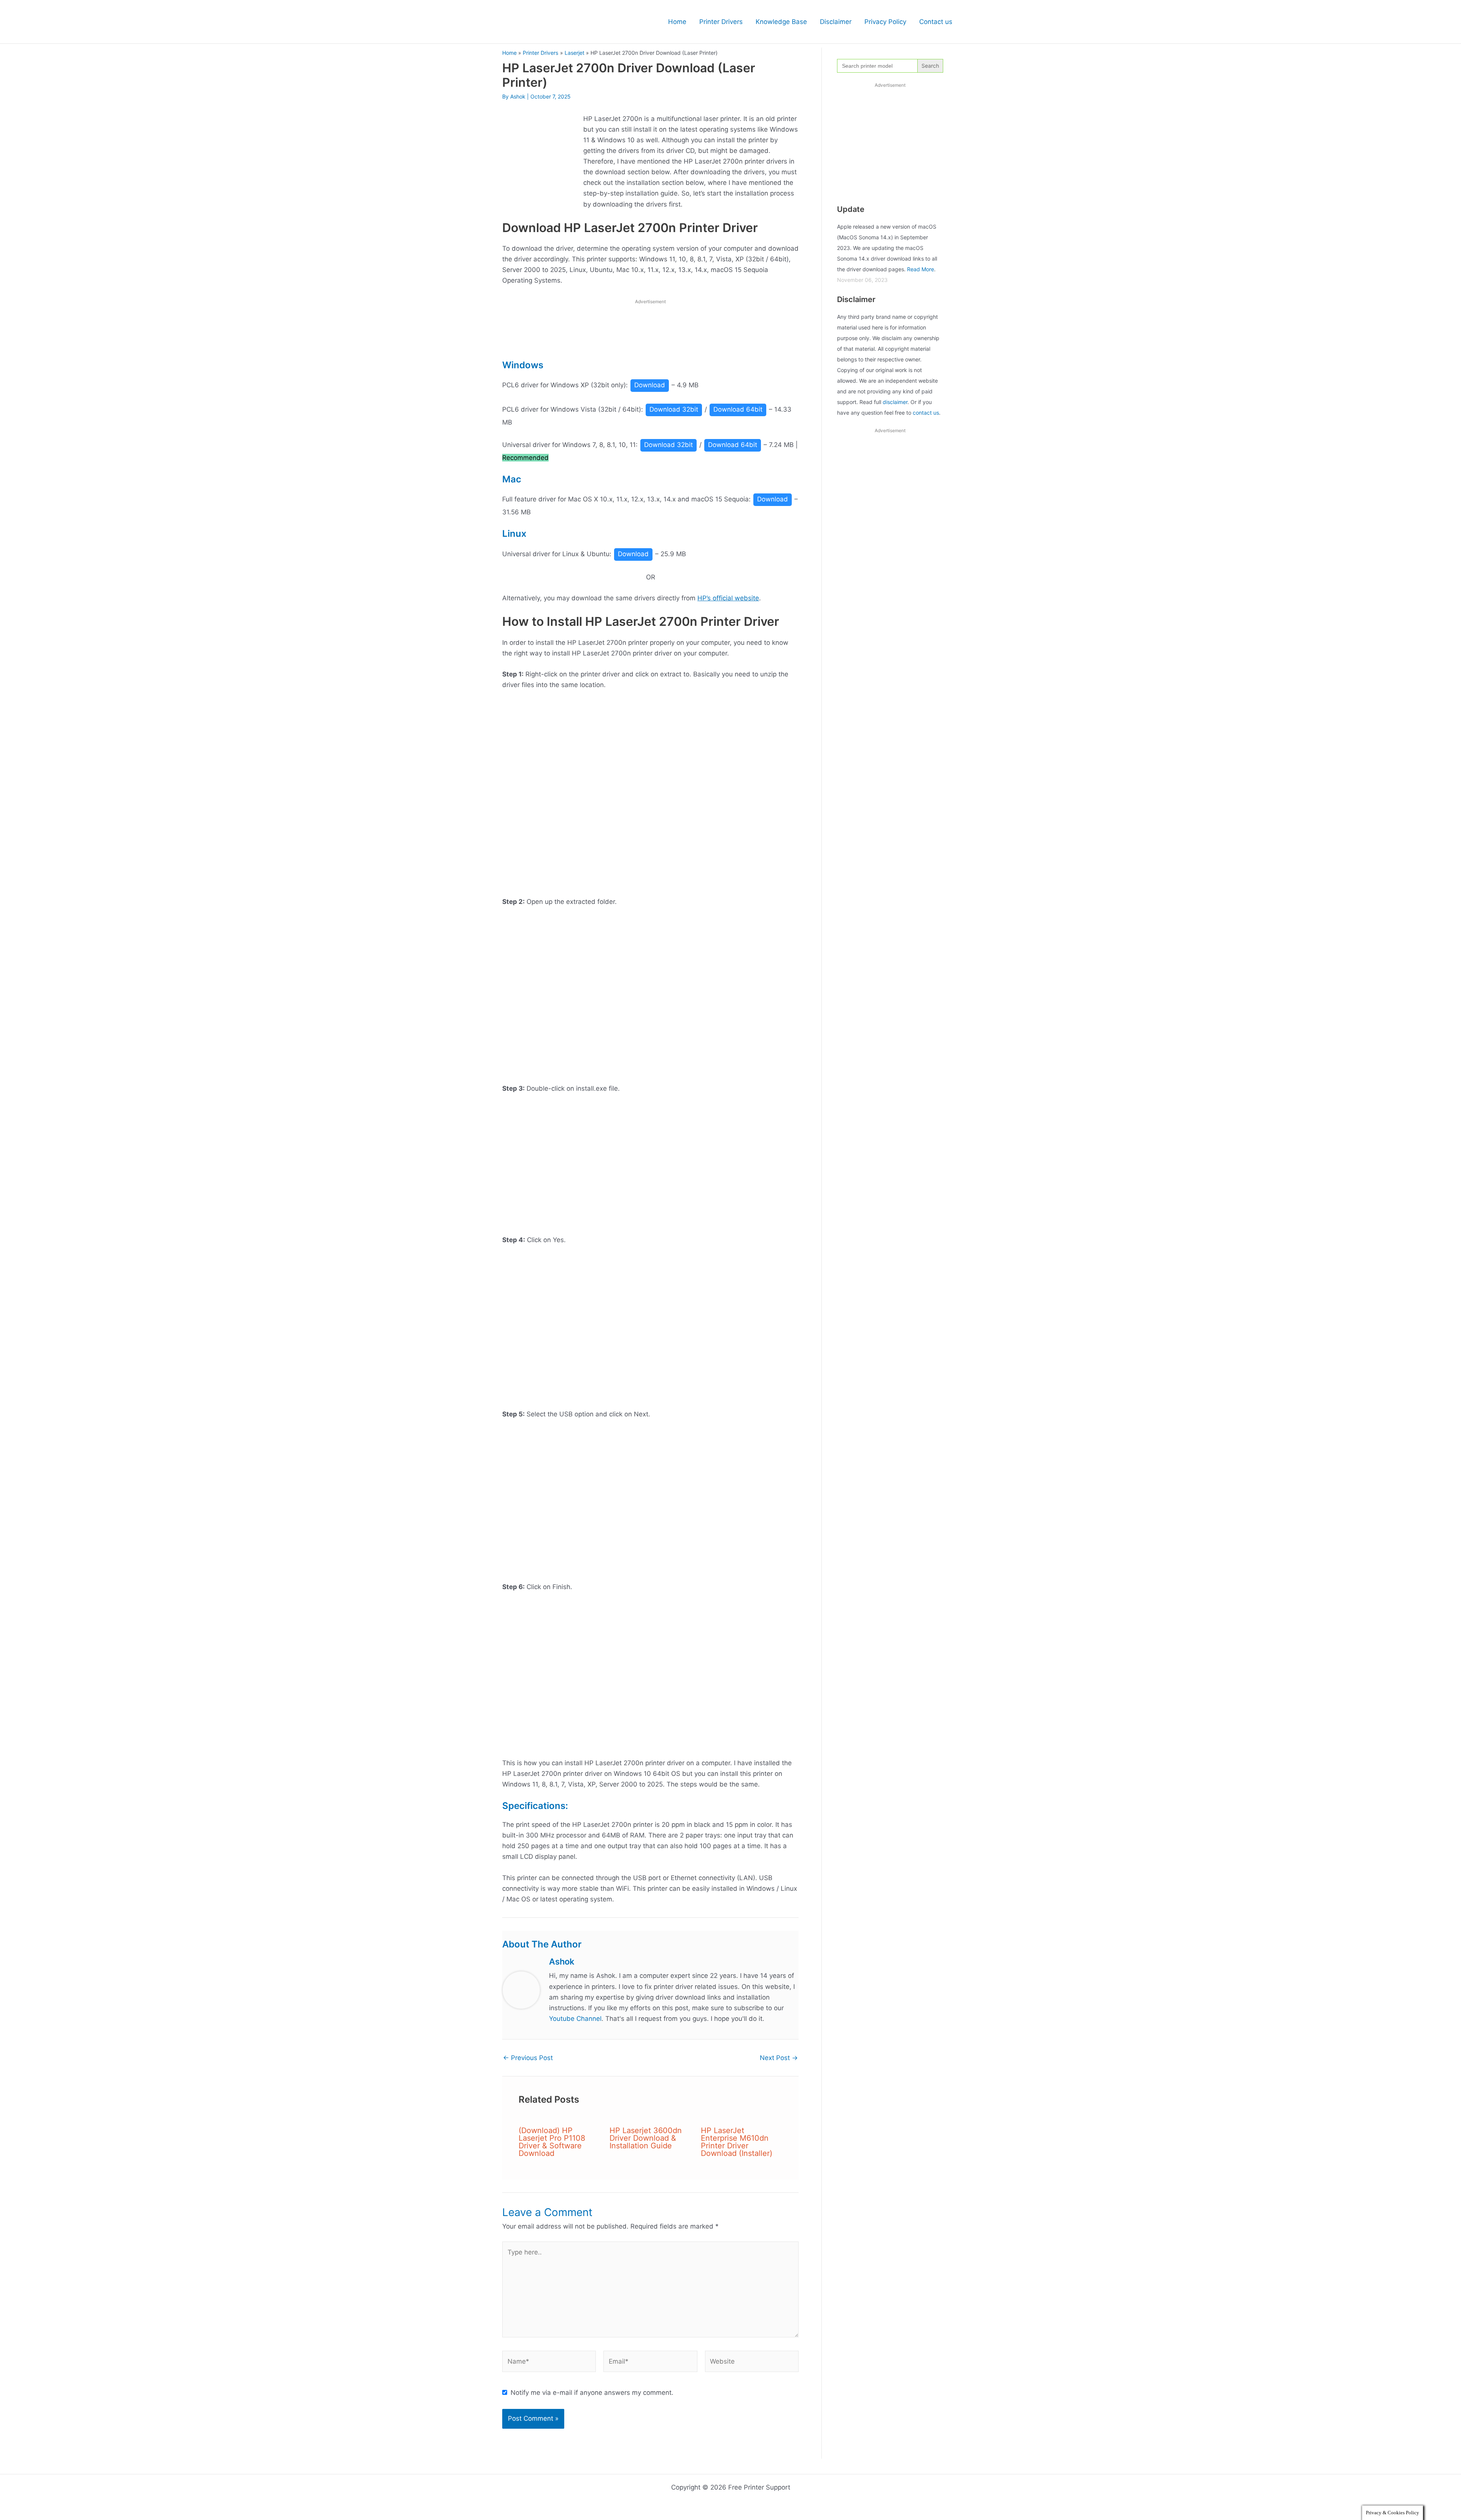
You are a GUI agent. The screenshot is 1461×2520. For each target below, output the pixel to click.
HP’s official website (728, 598)
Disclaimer (836, 22)
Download (650, 385)
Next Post (779, 2058)
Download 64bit (738, 409)
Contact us (936, 22)
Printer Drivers (721, 22)
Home (677, 22)
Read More (921, 269)
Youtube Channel (575, 2019)
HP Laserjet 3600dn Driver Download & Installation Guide (646, 2138)
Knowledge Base (781, 22)
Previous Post (528, 2058)
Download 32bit (674, 409)
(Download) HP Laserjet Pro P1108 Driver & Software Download (552, 2142)
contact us (926, 413)
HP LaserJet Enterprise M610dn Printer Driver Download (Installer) (737, 2142)
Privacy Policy (885, 22)
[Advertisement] (651, 331)
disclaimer (895, 402)
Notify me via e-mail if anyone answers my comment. (592, 2393)
